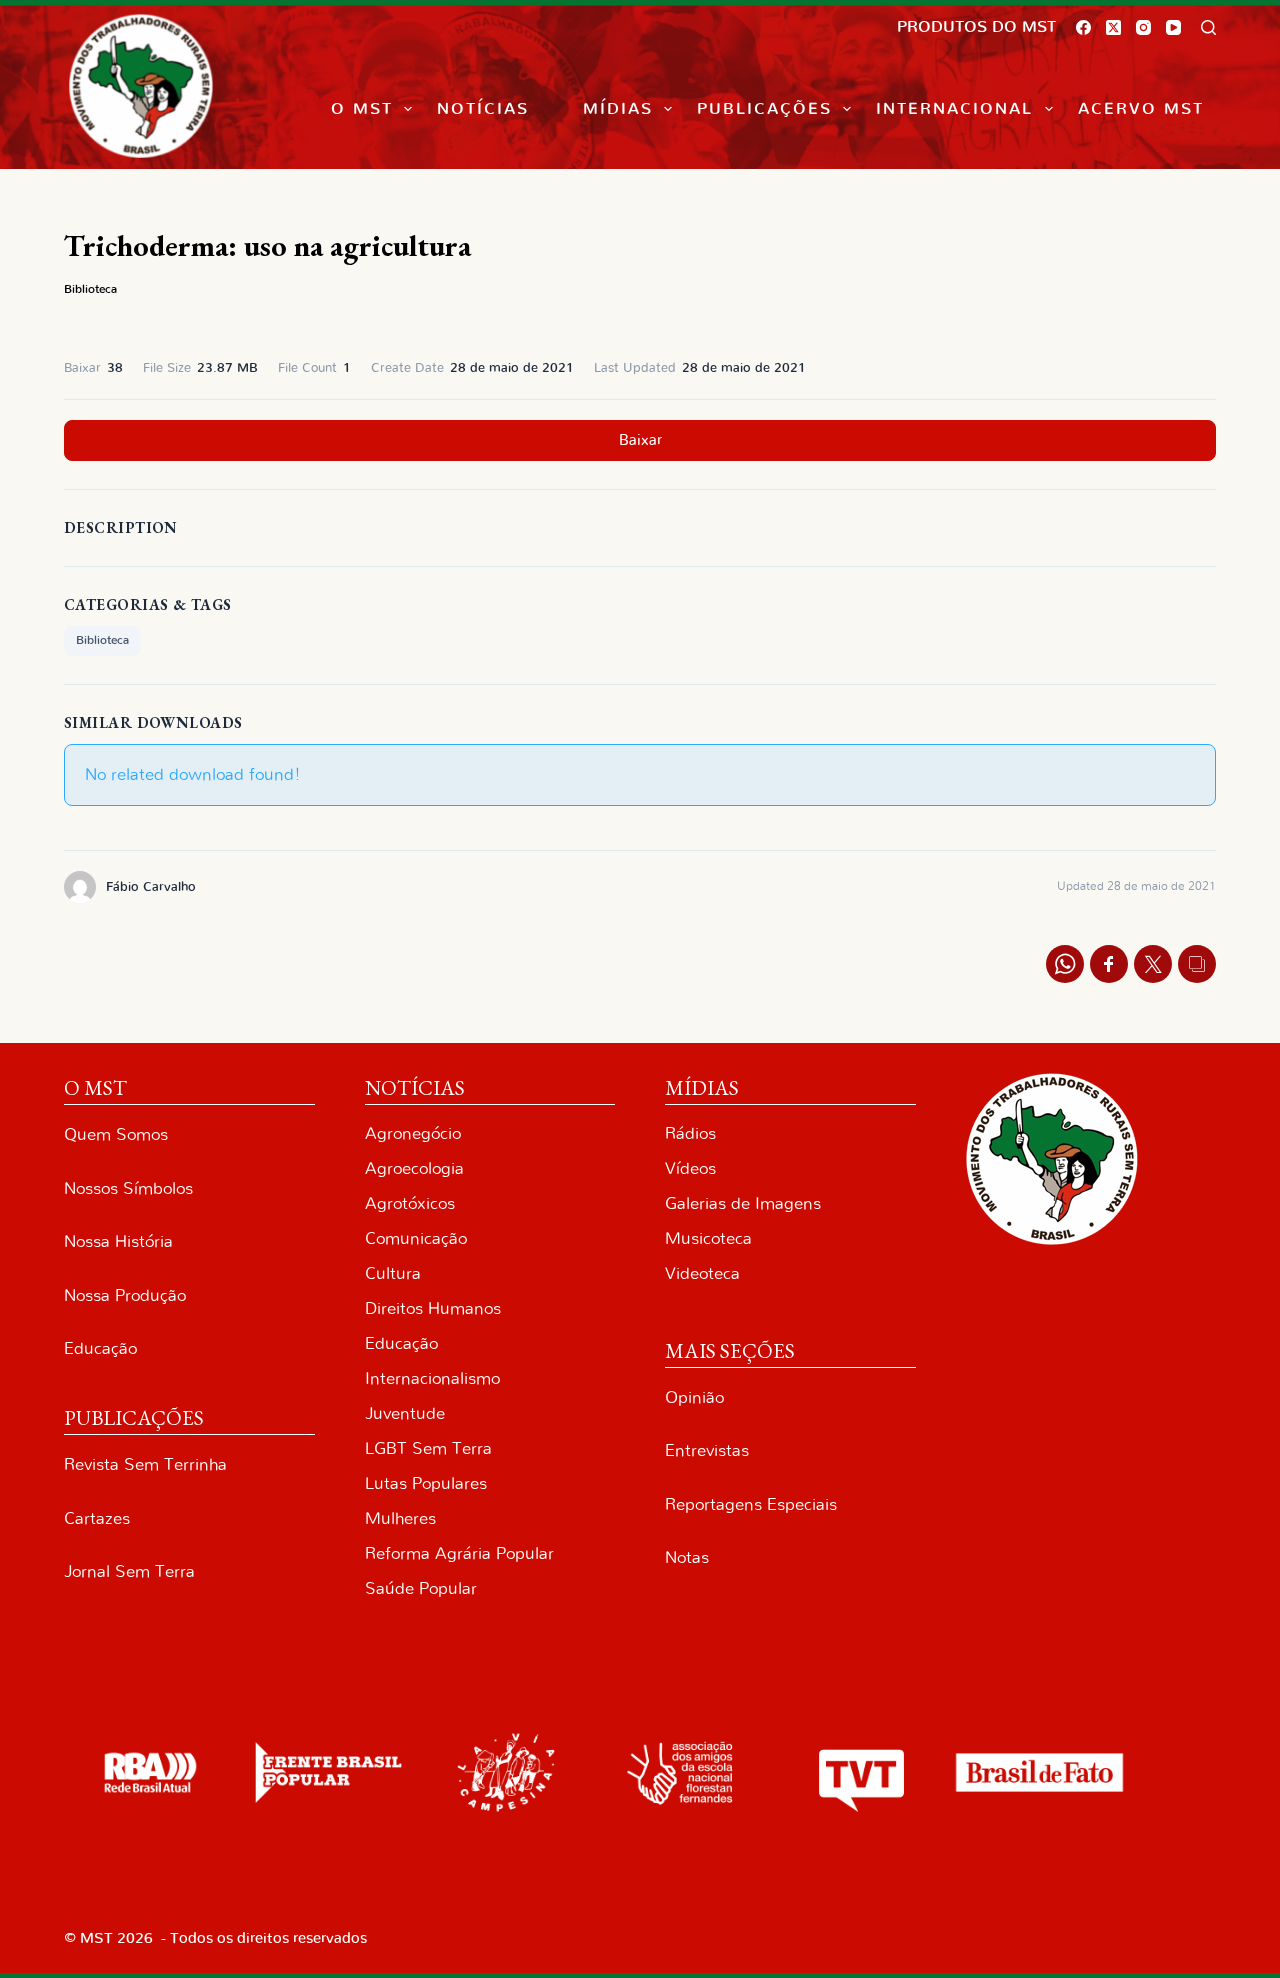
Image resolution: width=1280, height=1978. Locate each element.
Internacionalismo (432, 1378)
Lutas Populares (426, 1483)
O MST (362, 109)
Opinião (694, 1397)
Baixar (640, 440)
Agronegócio (413, 1133)
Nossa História (118, 1241)
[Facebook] (1083, 27)
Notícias (483, 109)
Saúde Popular (421, 1588)
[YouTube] (1173, 27)
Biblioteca (90, 289)
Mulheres (400, 1518)
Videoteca (702, 1273)
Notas (687, 1557)
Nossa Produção (125, 1295)
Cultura (393, 1273)
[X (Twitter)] (1113, 27)
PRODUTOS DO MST (976, 27)
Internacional (954, 109)
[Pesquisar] (1208, 27)
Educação (100, 1348)
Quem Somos (116, 1134)
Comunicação (416, 1238)
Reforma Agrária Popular (459, 1553)
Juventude (405, 1413)
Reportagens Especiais (751, 1504)
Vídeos (690, 1168)
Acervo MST (1141, 109)
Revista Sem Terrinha (145, 1464)
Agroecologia (414, 1168)
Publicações (764, 109)
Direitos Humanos (433, 1308)
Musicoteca (708, 1238)
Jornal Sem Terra (129, 1571)
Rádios (690, 1133)
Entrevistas (707, 1450)
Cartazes (97, 1518)
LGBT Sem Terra (428, 1448)
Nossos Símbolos (128, 1188)
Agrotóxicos (410, 1203)
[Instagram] (1143, 27)
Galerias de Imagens (743, 1203)
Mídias (618, 109)
